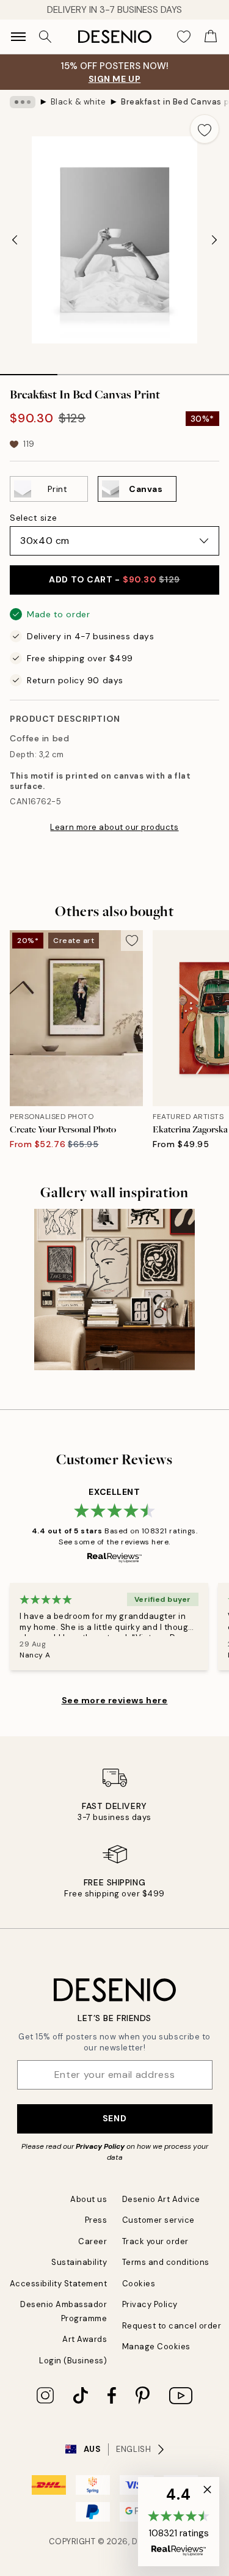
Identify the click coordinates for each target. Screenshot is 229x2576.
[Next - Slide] (214, 240)
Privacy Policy (100, 2146)
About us (89, 2199)
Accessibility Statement (59, 2284)
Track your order (155, 2241)
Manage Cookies (156, 2347)
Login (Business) (73, 2361)
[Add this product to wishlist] (205, 129)
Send (114, 2118)
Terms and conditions (166, 2262)
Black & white (78, 102)
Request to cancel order (172, 2326)
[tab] (29, 370)
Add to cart (114, 579)
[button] (179, 2522)
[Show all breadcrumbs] (23, 102)
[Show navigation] (18, 37)
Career (93, 2241)
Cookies (139, 2284)
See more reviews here (115, 1700)
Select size (33, 518)
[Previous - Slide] (15, 240)
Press (96, 2220)
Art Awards (85, 2339)
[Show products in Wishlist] (184, 37)
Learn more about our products (114, 827)
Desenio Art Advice (161, 2199)
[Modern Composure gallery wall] (114, 1289)
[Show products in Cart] (211, 37)
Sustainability (79, 2262)
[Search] (45, 37)
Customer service (158, 2220)
